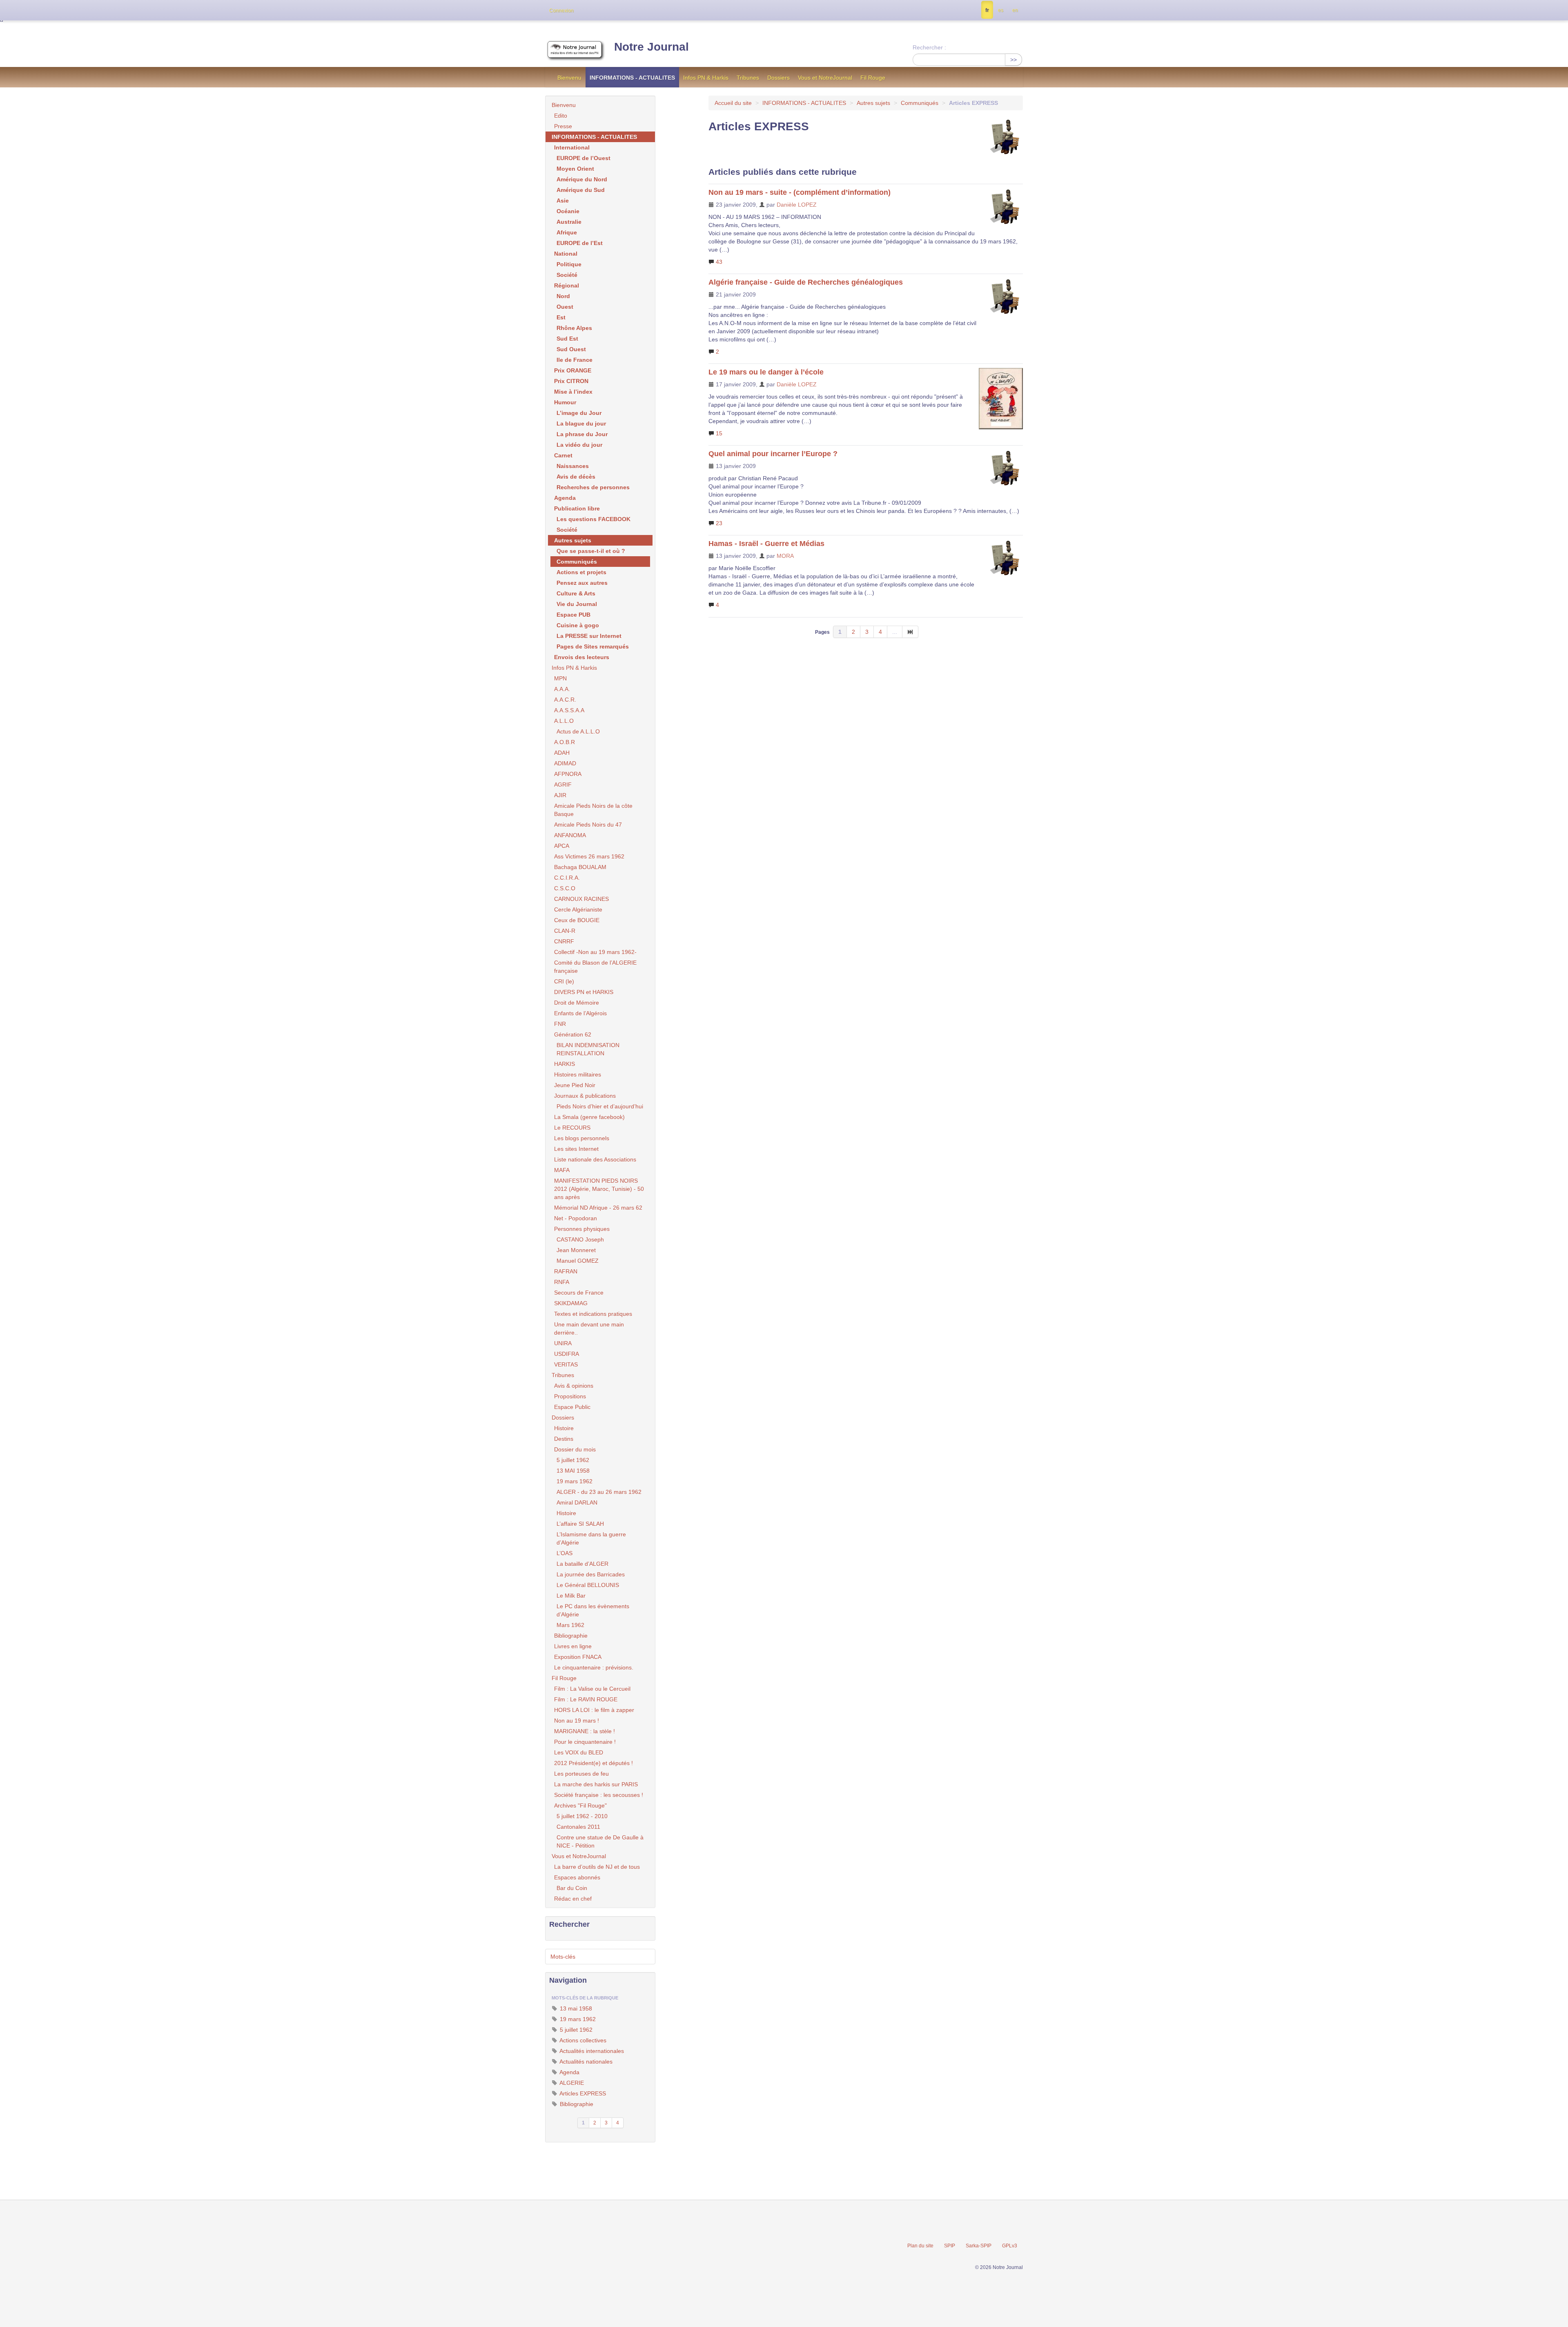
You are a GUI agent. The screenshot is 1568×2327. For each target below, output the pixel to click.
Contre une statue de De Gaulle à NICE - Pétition (600, 1841)
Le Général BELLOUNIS (588, 1585)
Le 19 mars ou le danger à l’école (766, 372)
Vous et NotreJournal (825, 78)
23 (718, 523)
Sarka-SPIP (979, 2246)
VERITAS (566, 1364)
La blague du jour (581, 423)
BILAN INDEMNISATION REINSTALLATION (588, 1049)
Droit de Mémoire (577, 1003)
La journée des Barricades (591, 1574)
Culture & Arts (576, 593)
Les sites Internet (576, 1149)
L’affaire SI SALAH (580, 1524)
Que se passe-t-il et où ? (591, 551)
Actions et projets (581, 572)
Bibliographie (571, 1636)
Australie (569, 222)
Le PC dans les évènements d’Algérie (593, 1610)
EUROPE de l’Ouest (584, 158)
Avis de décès (576, 477)
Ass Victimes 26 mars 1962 (589, 856)
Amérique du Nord (582, 179)
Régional (567, 285)
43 (718, 262)
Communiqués (920, 103)
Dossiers (778, 78)
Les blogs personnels (582, 1138)
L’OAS (565, 1553)
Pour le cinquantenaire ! (585, 1742)
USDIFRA (567, 1354)
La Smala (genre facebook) (589, 1117)
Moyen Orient (575, 169)
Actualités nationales (585, 2062)
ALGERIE (571, 2083)
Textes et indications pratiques (593, 1314)
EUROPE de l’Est (580, 243)
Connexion (561, 11)
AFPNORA (568, 774)
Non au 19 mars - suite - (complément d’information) (800, 192)
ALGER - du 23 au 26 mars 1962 (599, 1492)
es (1001, 10)
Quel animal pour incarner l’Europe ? (773, 454)
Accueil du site (733, 103)
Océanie (568, 211)
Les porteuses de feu (581, 1774)
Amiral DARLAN (577, 1502)
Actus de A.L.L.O (578, 731)
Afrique (567, 232)
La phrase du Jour (582, 434)
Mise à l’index (573, 392)
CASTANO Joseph (580, 1239)
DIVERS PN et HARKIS (584, 992)
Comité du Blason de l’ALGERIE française (595, 967)
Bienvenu (569, 78)
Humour (565, 402)
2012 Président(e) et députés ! (594, 1763)
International (572, 147)
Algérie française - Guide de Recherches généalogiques (806, 282)
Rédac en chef (573, 1899)
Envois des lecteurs (582, 657)
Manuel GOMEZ (578, 1261)
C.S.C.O (565, 888)
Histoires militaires (578, 1074)
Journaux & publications (585, 1096)
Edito (561, 116)
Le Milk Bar (571, 1596)
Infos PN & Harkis (706, 78)
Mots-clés (563, 1957)
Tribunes (748, 78)
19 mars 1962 (575, 1481)
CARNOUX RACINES (581, 899)
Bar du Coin (572, 1888)
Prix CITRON (571, 381)
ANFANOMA (570, 835)
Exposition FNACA (578, 1657)
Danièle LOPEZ (797, 205)
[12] (910, 632)
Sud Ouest (571, 349)
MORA (785, 556)
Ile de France (575, 360)
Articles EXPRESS (582, 2093)
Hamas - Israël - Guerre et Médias (766, 544)
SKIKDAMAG (571, 1303)
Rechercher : (929, 47)
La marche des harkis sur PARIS (596, 1784)
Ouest (565, 307)
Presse (563, 126)
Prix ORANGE (573, 370)
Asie (563, 201)
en (1015, 10)
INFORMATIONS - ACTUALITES (632, 78)
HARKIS (565, 1064)
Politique (569, 264)
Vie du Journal (577, 604)
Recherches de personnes (593, 487)
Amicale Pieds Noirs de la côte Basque (593, 810)
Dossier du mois (575, 1449)
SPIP (950, 2246)
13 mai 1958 (575, 2008)
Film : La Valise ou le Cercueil (592, 1689)
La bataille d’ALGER (582, 1564)
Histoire (564, 1428)
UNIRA (563, 1343)
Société (567, 275)
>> (1013, 60)
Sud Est (567, 339)
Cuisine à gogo (578, 625)
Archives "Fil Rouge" (580, 1805)
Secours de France (579, 1293)
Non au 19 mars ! (577, 1721)
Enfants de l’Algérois (580, 1013)
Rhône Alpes (574, 328)
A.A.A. (562, 689)
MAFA (562, 1170)
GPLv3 (1010, 2246)
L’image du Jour (579, 413)
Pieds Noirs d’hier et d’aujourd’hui (600, 1106)
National (566, 254)
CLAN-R (565, 931)
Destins (564, 1439)
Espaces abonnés (577, 1877)
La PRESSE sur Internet (589, 636)
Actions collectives (582, 2040)
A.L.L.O (564, 721)
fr (987, 10)
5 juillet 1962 (573, 1460)
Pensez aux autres (582, 583)
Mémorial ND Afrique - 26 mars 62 (598, 1208)
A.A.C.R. (565, 700)
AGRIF (563, 785)
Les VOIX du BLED (579, 1752)
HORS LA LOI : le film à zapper (594, 1710)
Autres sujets (873, 103)
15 (718, 433)
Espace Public (572, 1407)
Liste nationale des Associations (595, 1159)
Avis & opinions (574, 1386)
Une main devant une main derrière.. (589, 1328)
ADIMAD (565, 763)
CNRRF (564, 941)
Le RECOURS (572, 1128)
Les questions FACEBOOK (594, 519)
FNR (560, 1024)
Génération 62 (573, 1034)
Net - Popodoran (576, 1218)
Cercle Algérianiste (578, 909)
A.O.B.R (565, 742)
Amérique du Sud (581, 190)
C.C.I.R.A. (567, 878)
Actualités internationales (591, 2051)
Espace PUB (574, 615)
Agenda (565, 498)
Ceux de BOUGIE (577, 920)
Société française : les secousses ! (599, 1795)
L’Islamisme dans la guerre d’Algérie (591, 1538)
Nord (563, 296)
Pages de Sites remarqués (593, 646)
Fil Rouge (873, 78)
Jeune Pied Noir (575, 1085)
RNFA (562, 1282)
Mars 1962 (570, 1625)
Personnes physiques (582, 1229)
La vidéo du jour (579, 445)
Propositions (570, 1396)
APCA (562, 846)
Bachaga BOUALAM (580, 867)
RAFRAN (566, 1271)
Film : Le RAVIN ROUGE (586, 1699)
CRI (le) (564, 981)
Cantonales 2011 (578, 1827)
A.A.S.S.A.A (569, 710)
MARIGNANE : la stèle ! (585, 1731)
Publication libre (577, 508)
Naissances (573, 466)
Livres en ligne (573, 1646)
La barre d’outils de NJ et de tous (597, 1867)
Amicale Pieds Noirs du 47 (588, 825)
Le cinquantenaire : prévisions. (594, 1667)
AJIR (560, 795)
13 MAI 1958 (573, 1471)
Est (561, 317)
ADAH (562, 753)
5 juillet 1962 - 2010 (582, 1816)
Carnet (563, 455)
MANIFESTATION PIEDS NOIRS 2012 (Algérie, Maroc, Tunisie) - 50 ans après (599, 1189)
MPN (560, 678)
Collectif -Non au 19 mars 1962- (595, 952)
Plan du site (920, 2246)
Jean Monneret (576, 1250)
